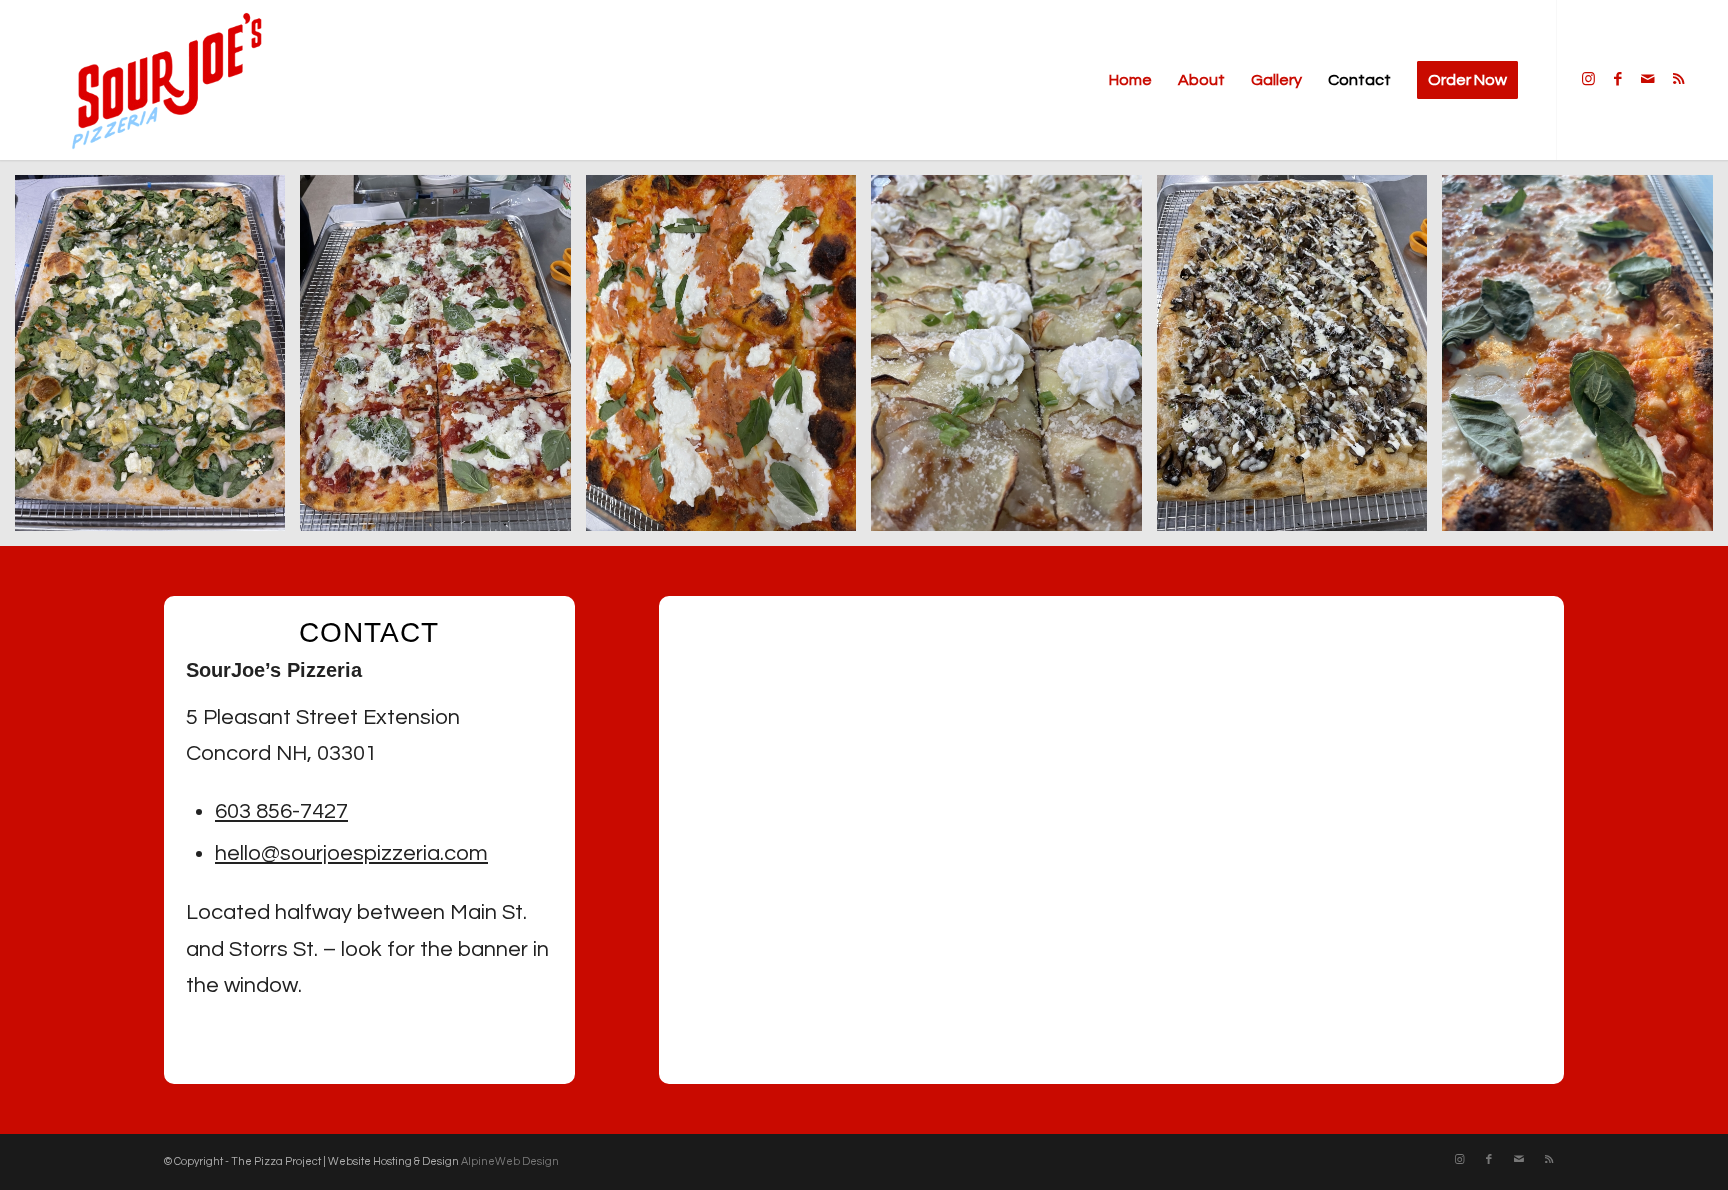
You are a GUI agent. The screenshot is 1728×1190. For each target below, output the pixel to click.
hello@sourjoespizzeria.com (351, 853)
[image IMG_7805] (1299, 360)
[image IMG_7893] (157, 360)
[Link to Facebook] (1618, 79)
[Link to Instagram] (1588, 79)
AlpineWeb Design (510, 1161)
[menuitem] (1130, 80)
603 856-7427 (281, 811)
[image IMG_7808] (442, 360)
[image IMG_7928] (1013, 360)
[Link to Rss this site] (1678, 79)
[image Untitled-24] (1584, 360)
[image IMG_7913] (728, 360)
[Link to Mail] (1648, 79)
